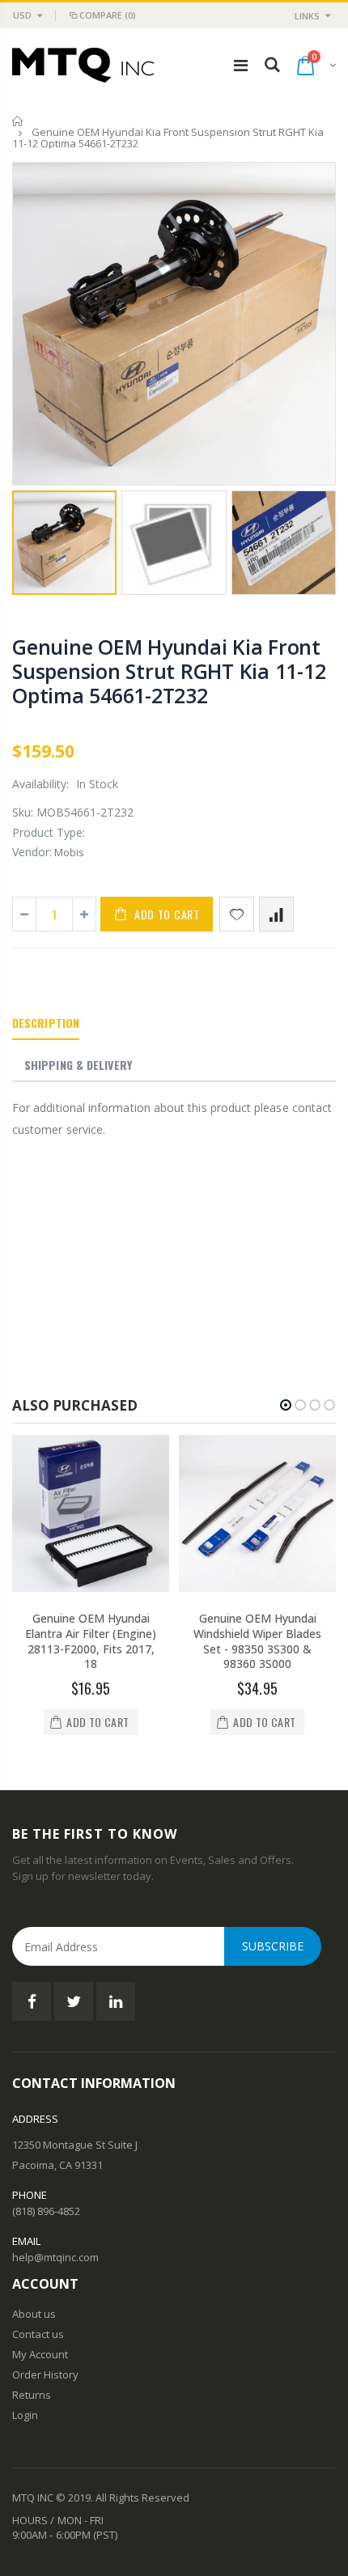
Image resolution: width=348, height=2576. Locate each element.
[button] (286, 1405)
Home (18, 121)
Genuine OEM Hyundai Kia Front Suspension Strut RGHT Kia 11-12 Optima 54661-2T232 (169, 671)
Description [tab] (46, 1023)
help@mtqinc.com (55, 2257)
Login (25, 2415)
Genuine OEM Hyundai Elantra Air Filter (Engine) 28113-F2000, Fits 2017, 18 (91, 1641)
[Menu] (241, 65)
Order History (45, 2374)
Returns (32, 2395)
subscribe (273, 1946)
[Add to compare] (276, 914)
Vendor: (32, 852)
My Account (40, 2354)
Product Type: (49, 832)
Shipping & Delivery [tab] (78, 1065)
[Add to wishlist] (237, 914)
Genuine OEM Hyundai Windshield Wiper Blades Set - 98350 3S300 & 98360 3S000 (257, 1641)
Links (307, 16)
